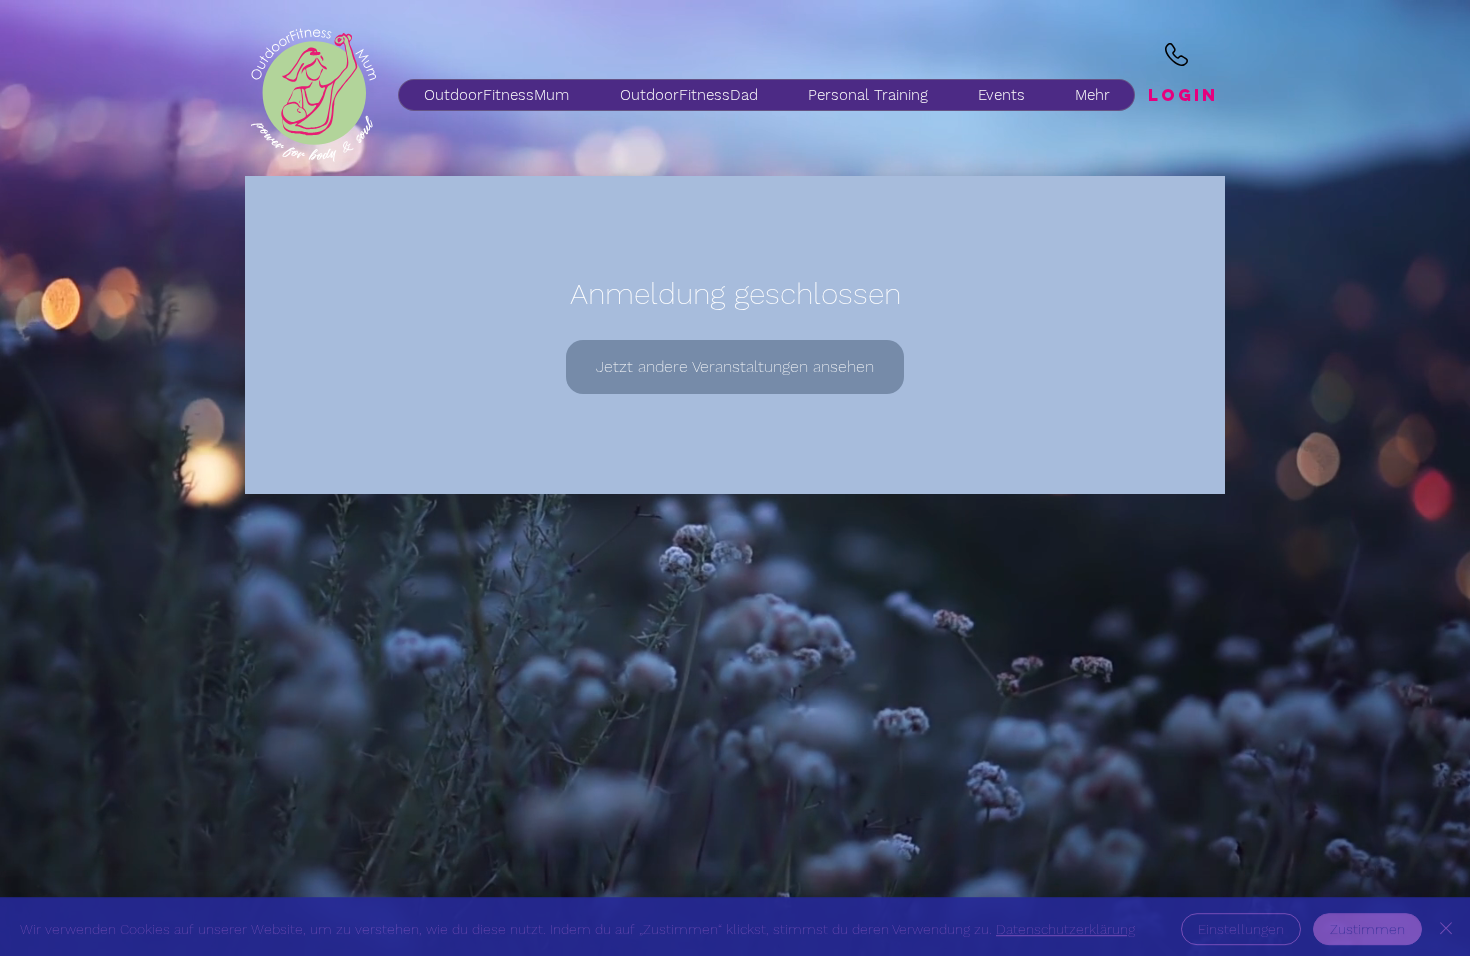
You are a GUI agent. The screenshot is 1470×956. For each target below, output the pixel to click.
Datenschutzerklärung (1065, 924)
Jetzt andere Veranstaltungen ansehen (735, 366)
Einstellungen (1241, 924)
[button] (688, 95)
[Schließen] (1446, 924)
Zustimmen (1367, 924)
